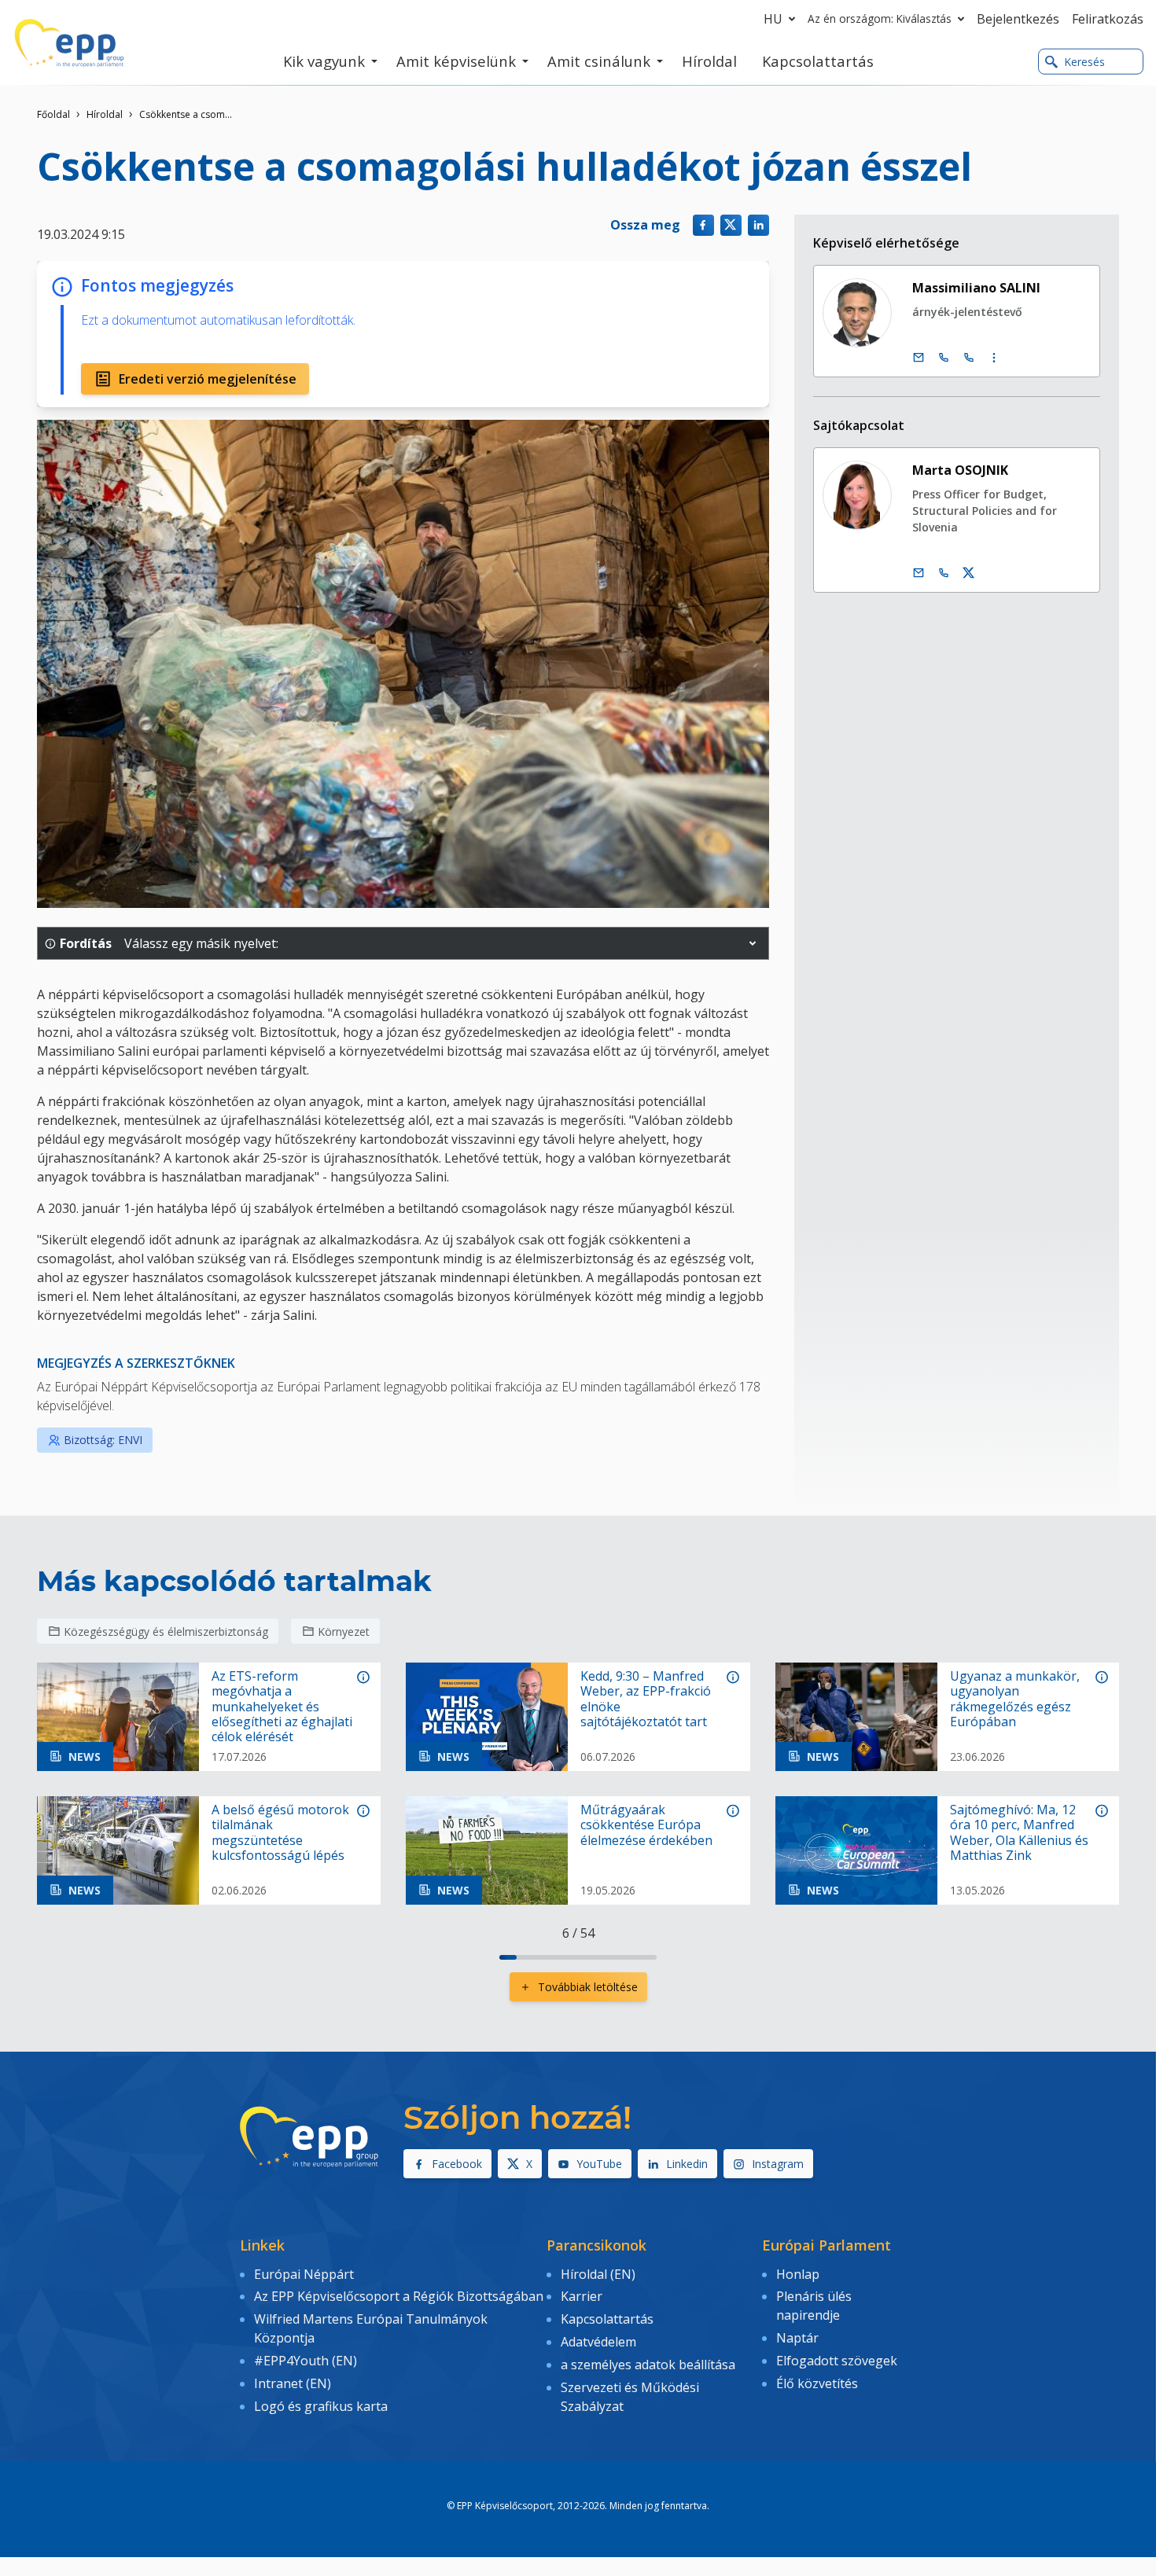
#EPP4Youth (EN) (306, 2361)
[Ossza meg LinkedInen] (758, 225)
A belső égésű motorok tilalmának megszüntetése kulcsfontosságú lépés (280, 1833)
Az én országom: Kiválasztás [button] (880, 18)
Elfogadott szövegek (837, 2361)
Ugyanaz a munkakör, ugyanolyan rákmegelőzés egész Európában (1015, 1699)
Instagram (778, 2164)
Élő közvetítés (817, 2383)
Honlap (798, 2274)
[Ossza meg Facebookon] (703, 225)
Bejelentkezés (1018, 19)
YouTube (599, 2164)
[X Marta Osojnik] (969, 573)
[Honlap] (69, 43)
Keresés (1084, 62)
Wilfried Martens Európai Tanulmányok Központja (371, 2328)
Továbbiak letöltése (588, 1987)
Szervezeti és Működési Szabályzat (630, 2397)
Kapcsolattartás (607, 2319)
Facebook (457, 2164)
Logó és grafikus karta (321, 2406)
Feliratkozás (1108, 19)
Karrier (582, 2296)
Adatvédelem (598, 2342)
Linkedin (687, 2164)
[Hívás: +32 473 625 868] (944, 573)
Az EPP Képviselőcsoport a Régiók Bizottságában (399, 2296)
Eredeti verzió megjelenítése (208, 379)
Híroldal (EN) (598, 2274)
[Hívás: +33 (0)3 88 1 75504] (969, 358)
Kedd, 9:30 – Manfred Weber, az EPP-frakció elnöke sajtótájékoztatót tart (646, 1699)
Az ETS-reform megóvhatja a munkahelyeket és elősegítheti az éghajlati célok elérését (282, 1707)
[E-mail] (919, 358)
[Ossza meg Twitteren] (731, 225)
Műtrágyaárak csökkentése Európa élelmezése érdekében (646, 1825)
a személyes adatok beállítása (648, 2365)
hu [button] (773, 19)
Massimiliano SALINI (976, 288)
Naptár (797, 2338)
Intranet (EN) (293, 2383)
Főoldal (53, 114)
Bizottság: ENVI (103, 1440)
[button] (753, 943)
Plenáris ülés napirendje (814, 2306)
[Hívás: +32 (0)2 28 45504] (944, 358)
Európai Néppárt (304, 2274)
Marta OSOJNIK (960, 470)
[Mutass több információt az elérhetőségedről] (994, 358)
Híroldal (105, 114)
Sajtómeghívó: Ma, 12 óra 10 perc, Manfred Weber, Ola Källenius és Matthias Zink (1019, 1833)
